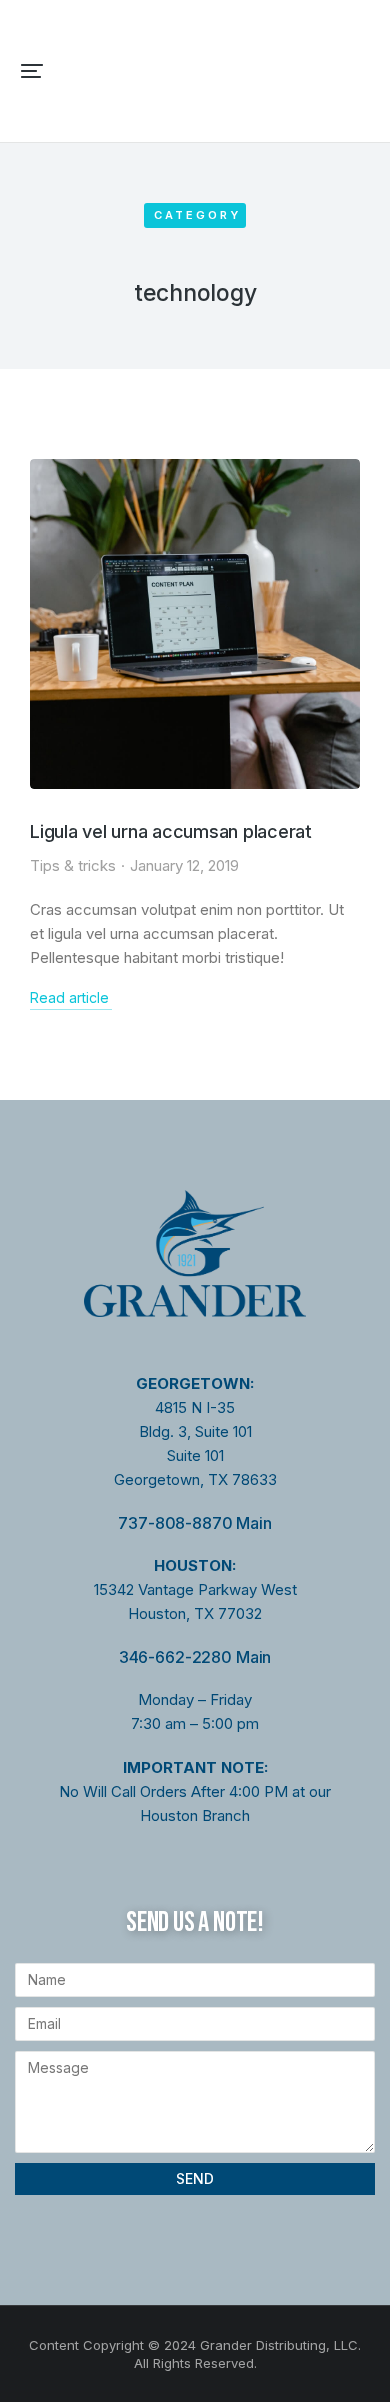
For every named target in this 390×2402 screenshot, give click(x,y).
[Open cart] (361, 71)
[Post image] (195, 624)
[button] (32, 71)
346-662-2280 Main (195, 1657)
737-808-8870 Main (194, 1523)
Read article (69, 998)
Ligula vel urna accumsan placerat (171, 831)
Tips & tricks (73, 865)
